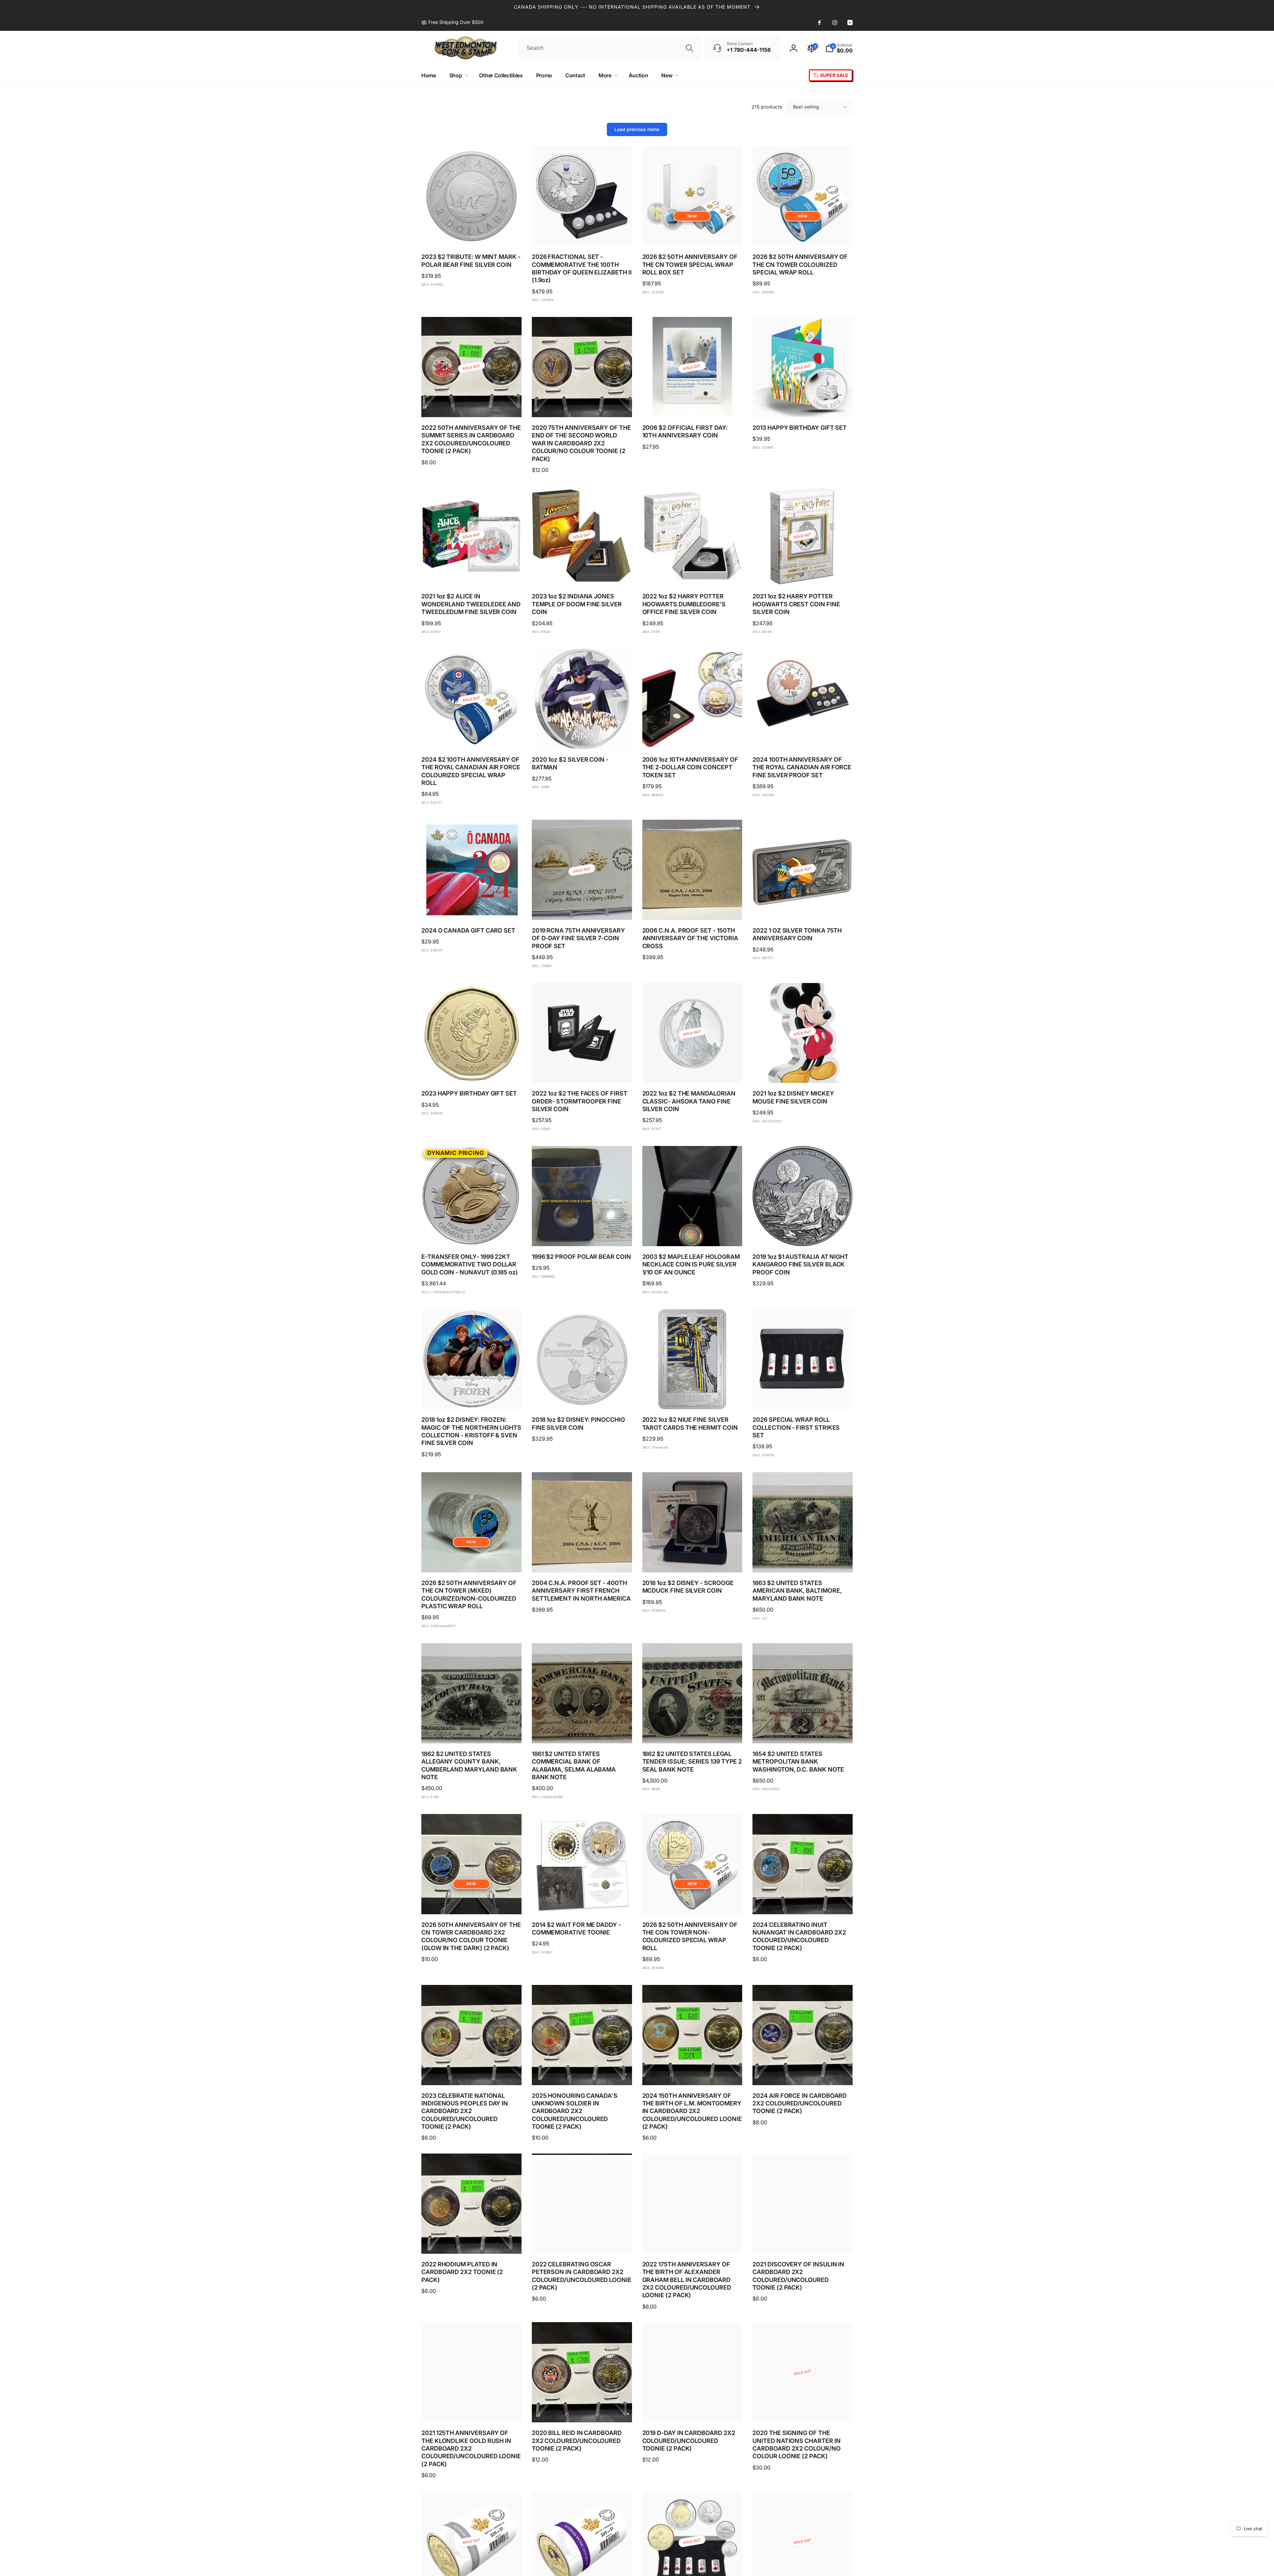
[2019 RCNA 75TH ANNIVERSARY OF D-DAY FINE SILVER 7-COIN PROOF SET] (582, 908)
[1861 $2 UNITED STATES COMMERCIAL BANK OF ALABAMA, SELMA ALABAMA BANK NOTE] (582, 1731)
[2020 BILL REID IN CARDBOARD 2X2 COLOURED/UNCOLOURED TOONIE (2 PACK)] (582, 2410)
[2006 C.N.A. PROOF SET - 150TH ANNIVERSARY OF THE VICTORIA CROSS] (692, 908)
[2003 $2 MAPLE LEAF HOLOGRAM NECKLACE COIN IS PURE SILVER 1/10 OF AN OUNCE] (692, 1234)
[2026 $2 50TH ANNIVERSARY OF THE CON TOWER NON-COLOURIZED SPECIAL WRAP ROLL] (692, 1902)
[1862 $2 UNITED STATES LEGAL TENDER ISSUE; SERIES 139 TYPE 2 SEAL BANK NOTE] (692, 1731)
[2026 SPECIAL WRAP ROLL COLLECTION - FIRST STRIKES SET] (803, 1397)
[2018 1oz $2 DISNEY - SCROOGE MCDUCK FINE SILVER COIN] (692, 1560)
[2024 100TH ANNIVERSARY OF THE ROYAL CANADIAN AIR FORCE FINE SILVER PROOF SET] (803, 737)
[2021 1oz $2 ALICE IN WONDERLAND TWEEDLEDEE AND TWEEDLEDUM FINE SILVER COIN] (472, 573)
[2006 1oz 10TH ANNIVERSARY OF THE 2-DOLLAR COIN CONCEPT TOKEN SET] (692, 737)
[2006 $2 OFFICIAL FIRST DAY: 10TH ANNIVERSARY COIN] (692, 405)
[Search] (689, 48)
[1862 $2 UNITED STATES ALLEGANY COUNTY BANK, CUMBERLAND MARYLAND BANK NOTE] (472, 1731)
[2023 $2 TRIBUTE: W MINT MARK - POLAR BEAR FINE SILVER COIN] (472, 234)
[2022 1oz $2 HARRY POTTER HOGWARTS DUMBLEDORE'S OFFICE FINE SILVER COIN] (692, 573)
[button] (839, 48)
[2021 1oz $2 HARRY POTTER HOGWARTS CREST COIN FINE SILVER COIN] (803, 573)
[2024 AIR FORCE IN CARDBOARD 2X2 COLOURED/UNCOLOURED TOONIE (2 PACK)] (803, 2073)
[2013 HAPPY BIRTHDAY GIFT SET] (803, 405)
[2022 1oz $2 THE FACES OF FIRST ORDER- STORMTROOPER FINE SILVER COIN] (582, 1071)
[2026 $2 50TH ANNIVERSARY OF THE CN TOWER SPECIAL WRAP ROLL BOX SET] (692, 234)
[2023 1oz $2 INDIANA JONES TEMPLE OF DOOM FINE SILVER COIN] (582, 573)
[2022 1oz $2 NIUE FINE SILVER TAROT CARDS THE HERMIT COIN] (692, 1397)
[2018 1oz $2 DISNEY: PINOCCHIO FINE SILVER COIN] (582, 1397)
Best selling (806, 107)
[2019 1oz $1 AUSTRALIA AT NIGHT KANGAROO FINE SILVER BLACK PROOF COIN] (803, 1234)
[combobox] (609, 48)
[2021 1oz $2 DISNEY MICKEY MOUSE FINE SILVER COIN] (803, 1071)
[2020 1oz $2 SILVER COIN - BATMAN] (582, 737)
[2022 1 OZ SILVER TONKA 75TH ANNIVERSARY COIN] (803, 908)
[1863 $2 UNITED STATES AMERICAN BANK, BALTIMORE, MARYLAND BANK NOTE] (803, 1560)
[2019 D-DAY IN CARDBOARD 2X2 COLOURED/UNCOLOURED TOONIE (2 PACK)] (692, 2410)
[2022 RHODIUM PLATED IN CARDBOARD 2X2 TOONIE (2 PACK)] (472, 2241)
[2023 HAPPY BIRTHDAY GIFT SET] (472, 1071)
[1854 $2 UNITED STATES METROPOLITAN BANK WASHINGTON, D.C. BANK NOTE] (803, 1731)
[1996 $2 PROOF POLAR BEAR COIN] (582, 1234)
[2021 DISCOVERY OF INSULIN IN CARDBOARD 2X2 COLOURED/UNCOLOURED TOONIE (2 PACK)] (803, 2241)
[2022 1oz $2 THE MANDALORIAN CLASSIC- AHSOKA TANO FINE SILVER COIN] (692, 1071)
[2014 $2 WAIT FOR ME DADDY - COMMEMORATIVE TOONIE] (582, 1902)
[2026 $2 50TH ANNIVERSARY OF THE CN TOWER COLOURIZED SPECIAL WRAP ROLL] (803, 234)
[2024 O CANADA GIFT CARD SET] (472, 908)
